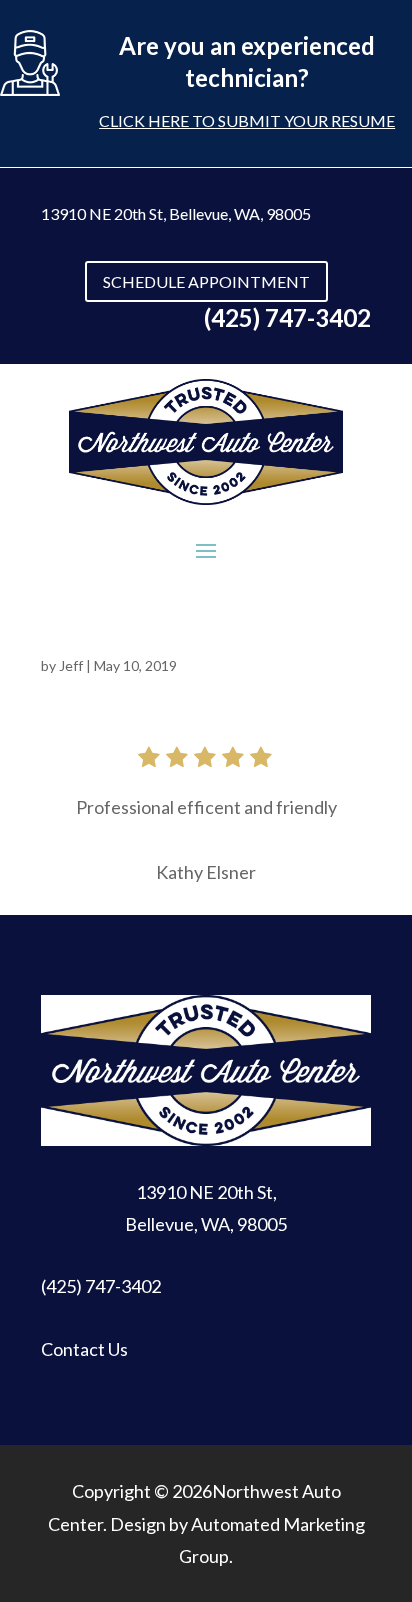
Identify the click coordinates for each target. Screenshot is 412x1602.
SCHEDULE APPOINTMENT (206, 281)
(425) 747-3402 (101, 1286)
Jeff (71, 665)
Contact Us (84, 1349)
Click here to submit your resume (247, 120)
